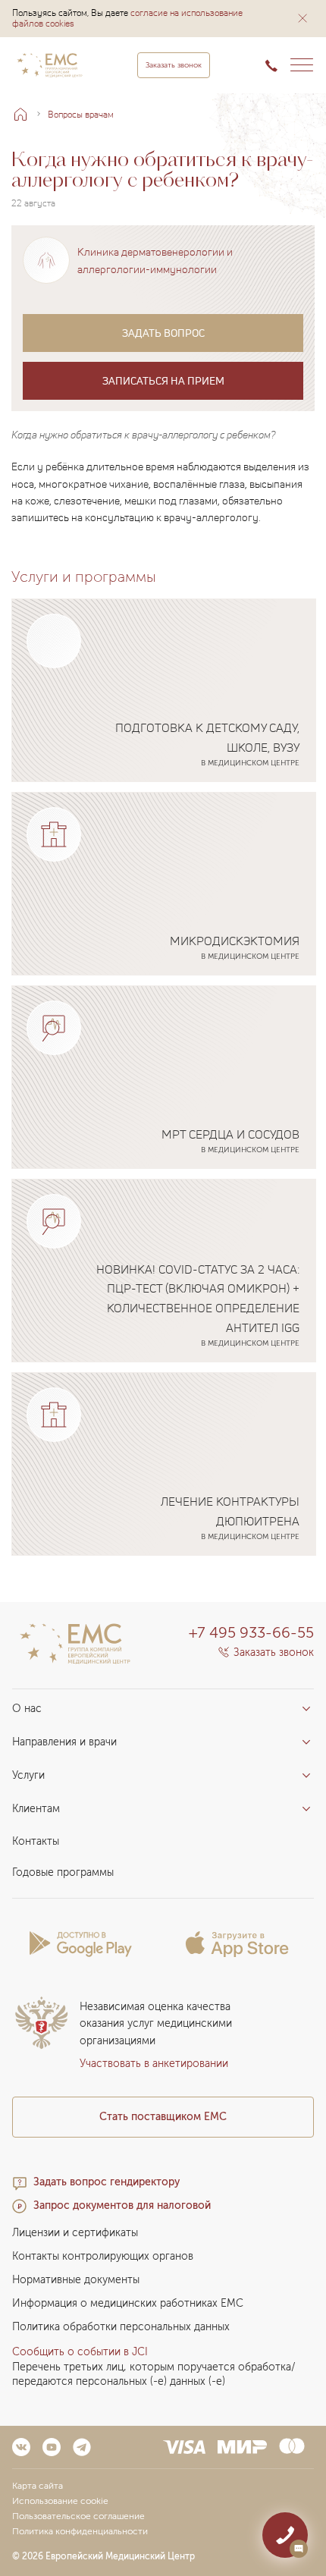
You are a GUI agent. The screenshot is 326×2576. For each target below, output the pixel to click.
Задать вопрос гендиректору (107, 2182)
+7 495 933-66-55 (251, 1632)
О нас (27, 1709)
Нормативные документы (76, 2280)
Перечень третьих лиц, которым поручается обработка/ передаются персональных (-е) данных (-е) (154, 2374)
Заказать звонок (174, 65)
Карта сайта (38, 2486)
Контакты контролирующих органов (103, 2256)
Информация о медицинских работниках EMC (128, 2303)
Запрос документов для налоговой (122, 2205)
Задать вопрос (163, 333)
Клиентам (36, 1809)
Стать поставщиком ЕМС (163, 2117)
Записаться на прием (163, 380)
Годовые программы (63, 1872)
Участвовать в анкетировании (154, 2064)
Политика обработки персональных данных (121, 2327)
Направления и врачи (64, 1742)
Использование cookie (60, 2501)
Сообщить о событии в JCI (80, 2352)
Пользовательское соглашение (78, 2516)
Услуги (28, 1775)
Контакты (36, 1841)
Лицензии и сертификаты (75, 2233)
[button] (302, 18)
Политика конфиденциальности (80, 2531)
